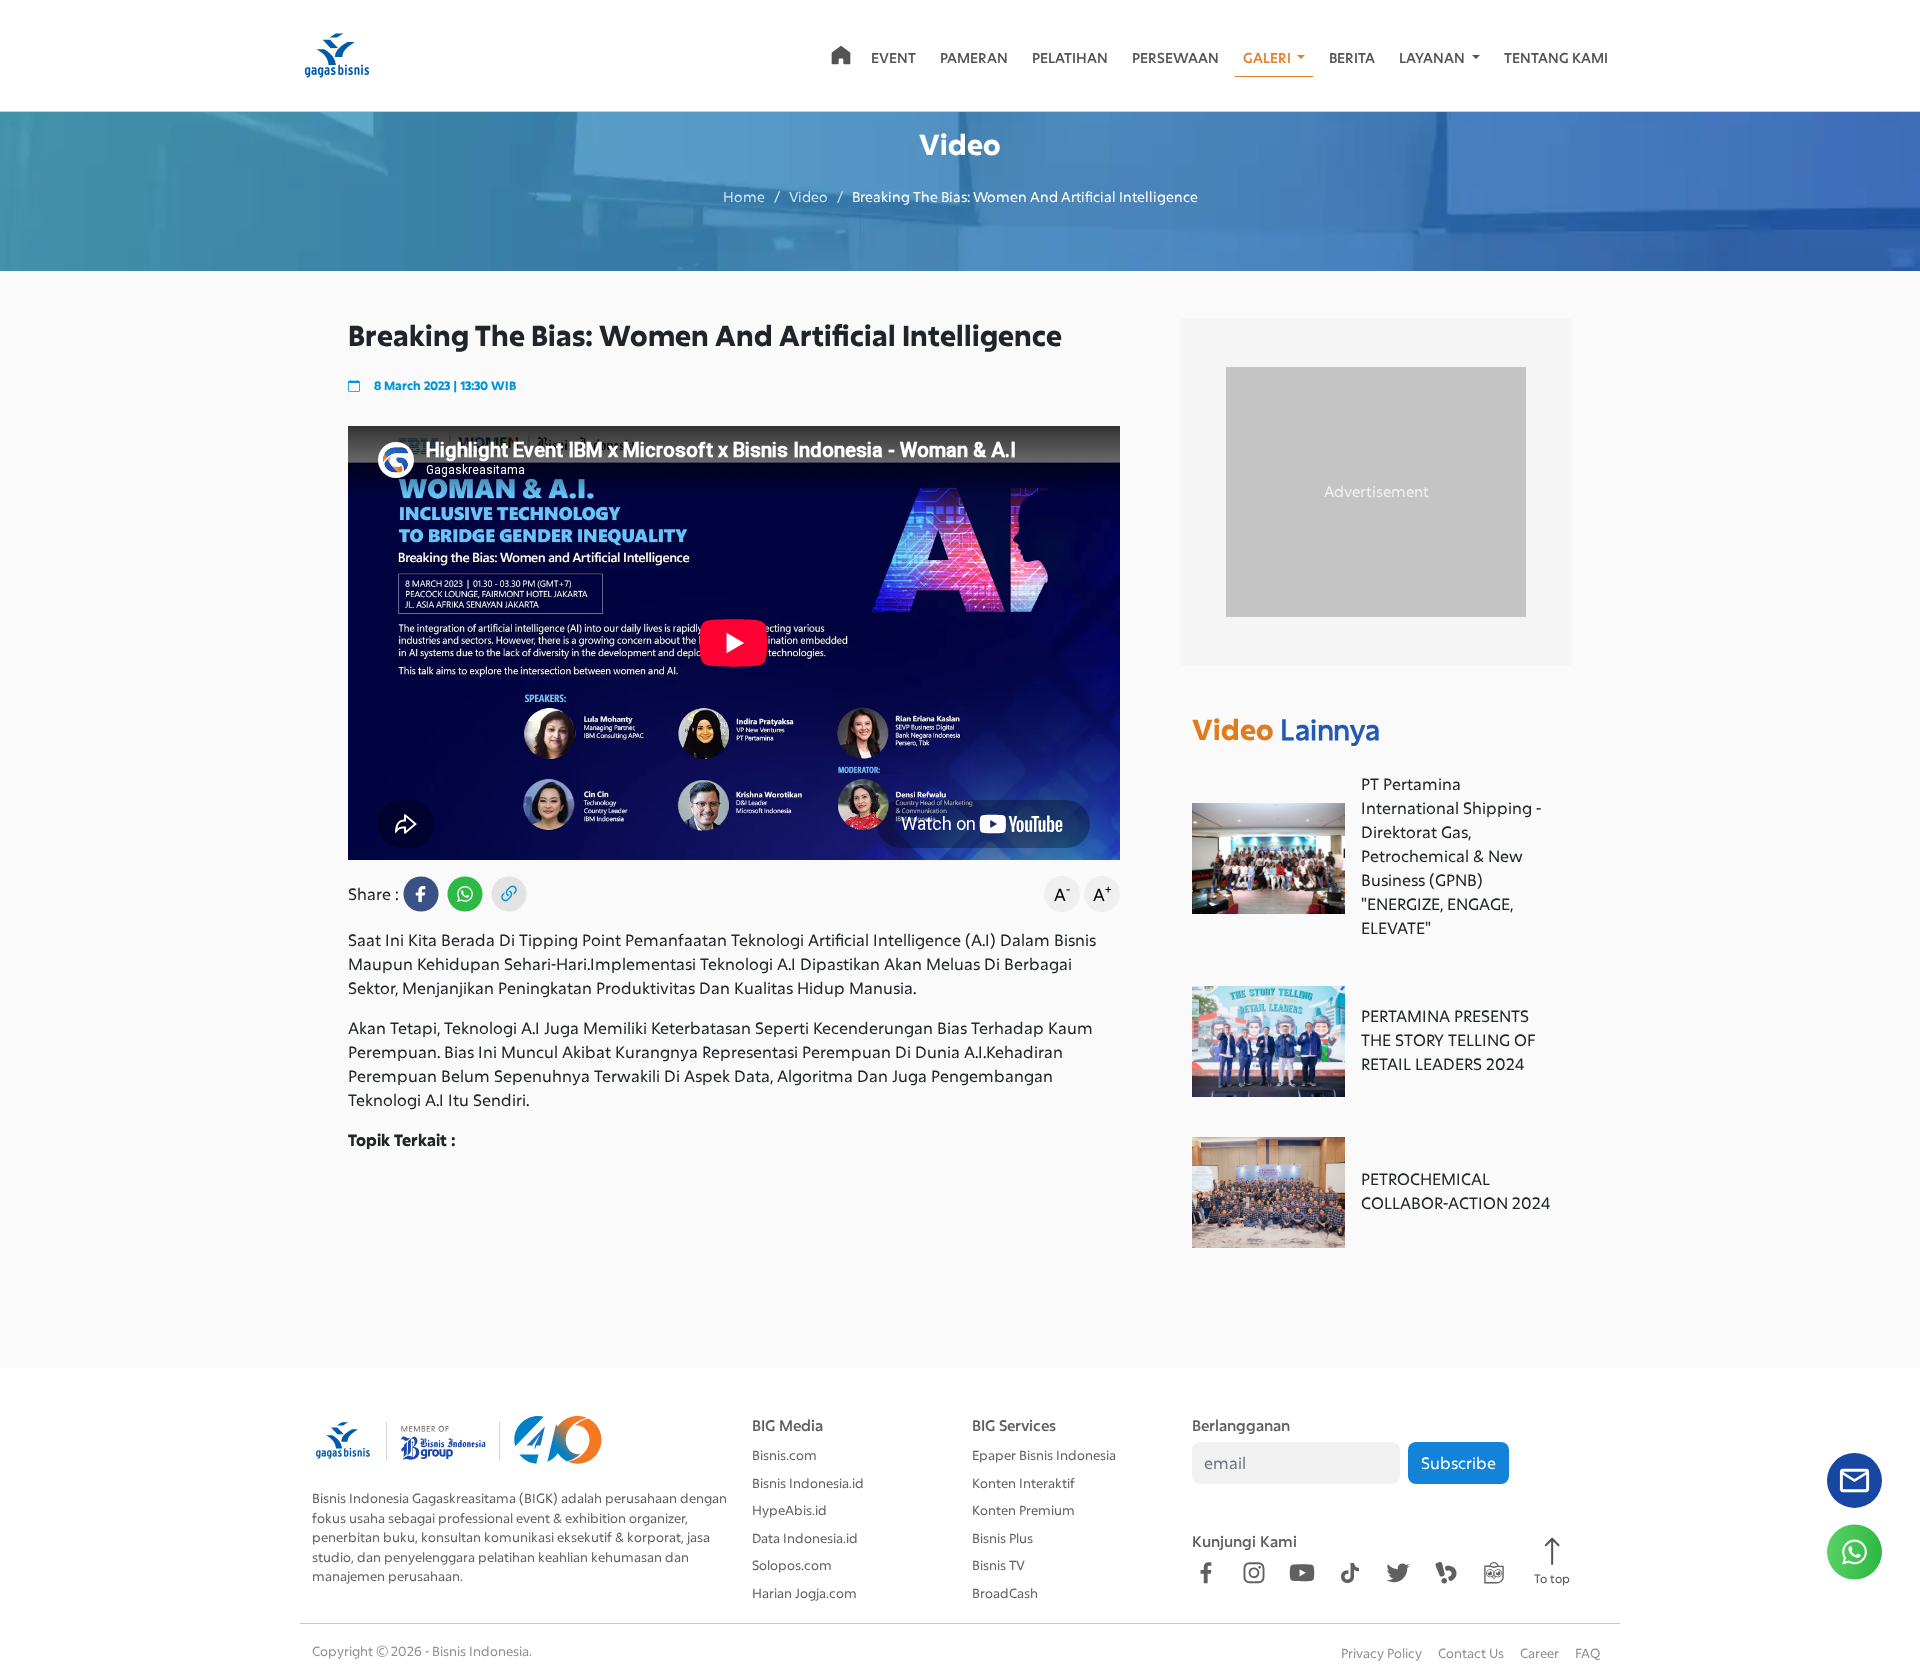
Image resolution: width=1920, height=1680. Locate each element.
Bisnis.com (784, 1455)
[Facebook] (1206, 1572)
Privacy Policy (1381, 1653)
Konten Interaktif (1023, 1483)
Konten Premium (1023, 1510)
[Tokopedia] (1494, 1572)
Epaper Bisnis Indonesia (1044, 1455)
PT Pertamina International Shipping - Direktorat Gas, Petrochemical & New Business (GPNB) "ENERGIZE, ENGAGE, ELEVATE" (1451, 855)
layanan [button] (1433, 57)
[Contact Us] (1854, 1488)
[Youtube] (1302, 1572)
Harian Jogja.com (804, 1593)
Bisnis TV (998, 1565)
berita (1352, 57)
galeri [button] (1268, 57)
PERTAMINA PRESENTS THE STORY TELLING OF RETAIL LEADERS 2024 (1448, 1039)
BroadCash (1005, 1593)
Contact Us (1471, 1653)
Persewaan (1175, 57)
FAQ (1587, 1653)
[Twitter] (1398, 1572)
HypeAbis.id (789, 1510)
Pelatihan (1070, 57)
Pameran (974, 57)
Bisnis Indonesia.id (808, 1483)
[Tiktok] (1350, 1572)
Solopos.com (792, 1565)
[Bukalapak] (1446, 1572)
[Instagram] (1254, 1572)
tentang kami (1556, 57)
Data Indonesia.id (805, 1538)
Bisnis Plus (1002, 1538)
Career (1539, 1653)
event (893, 57)
